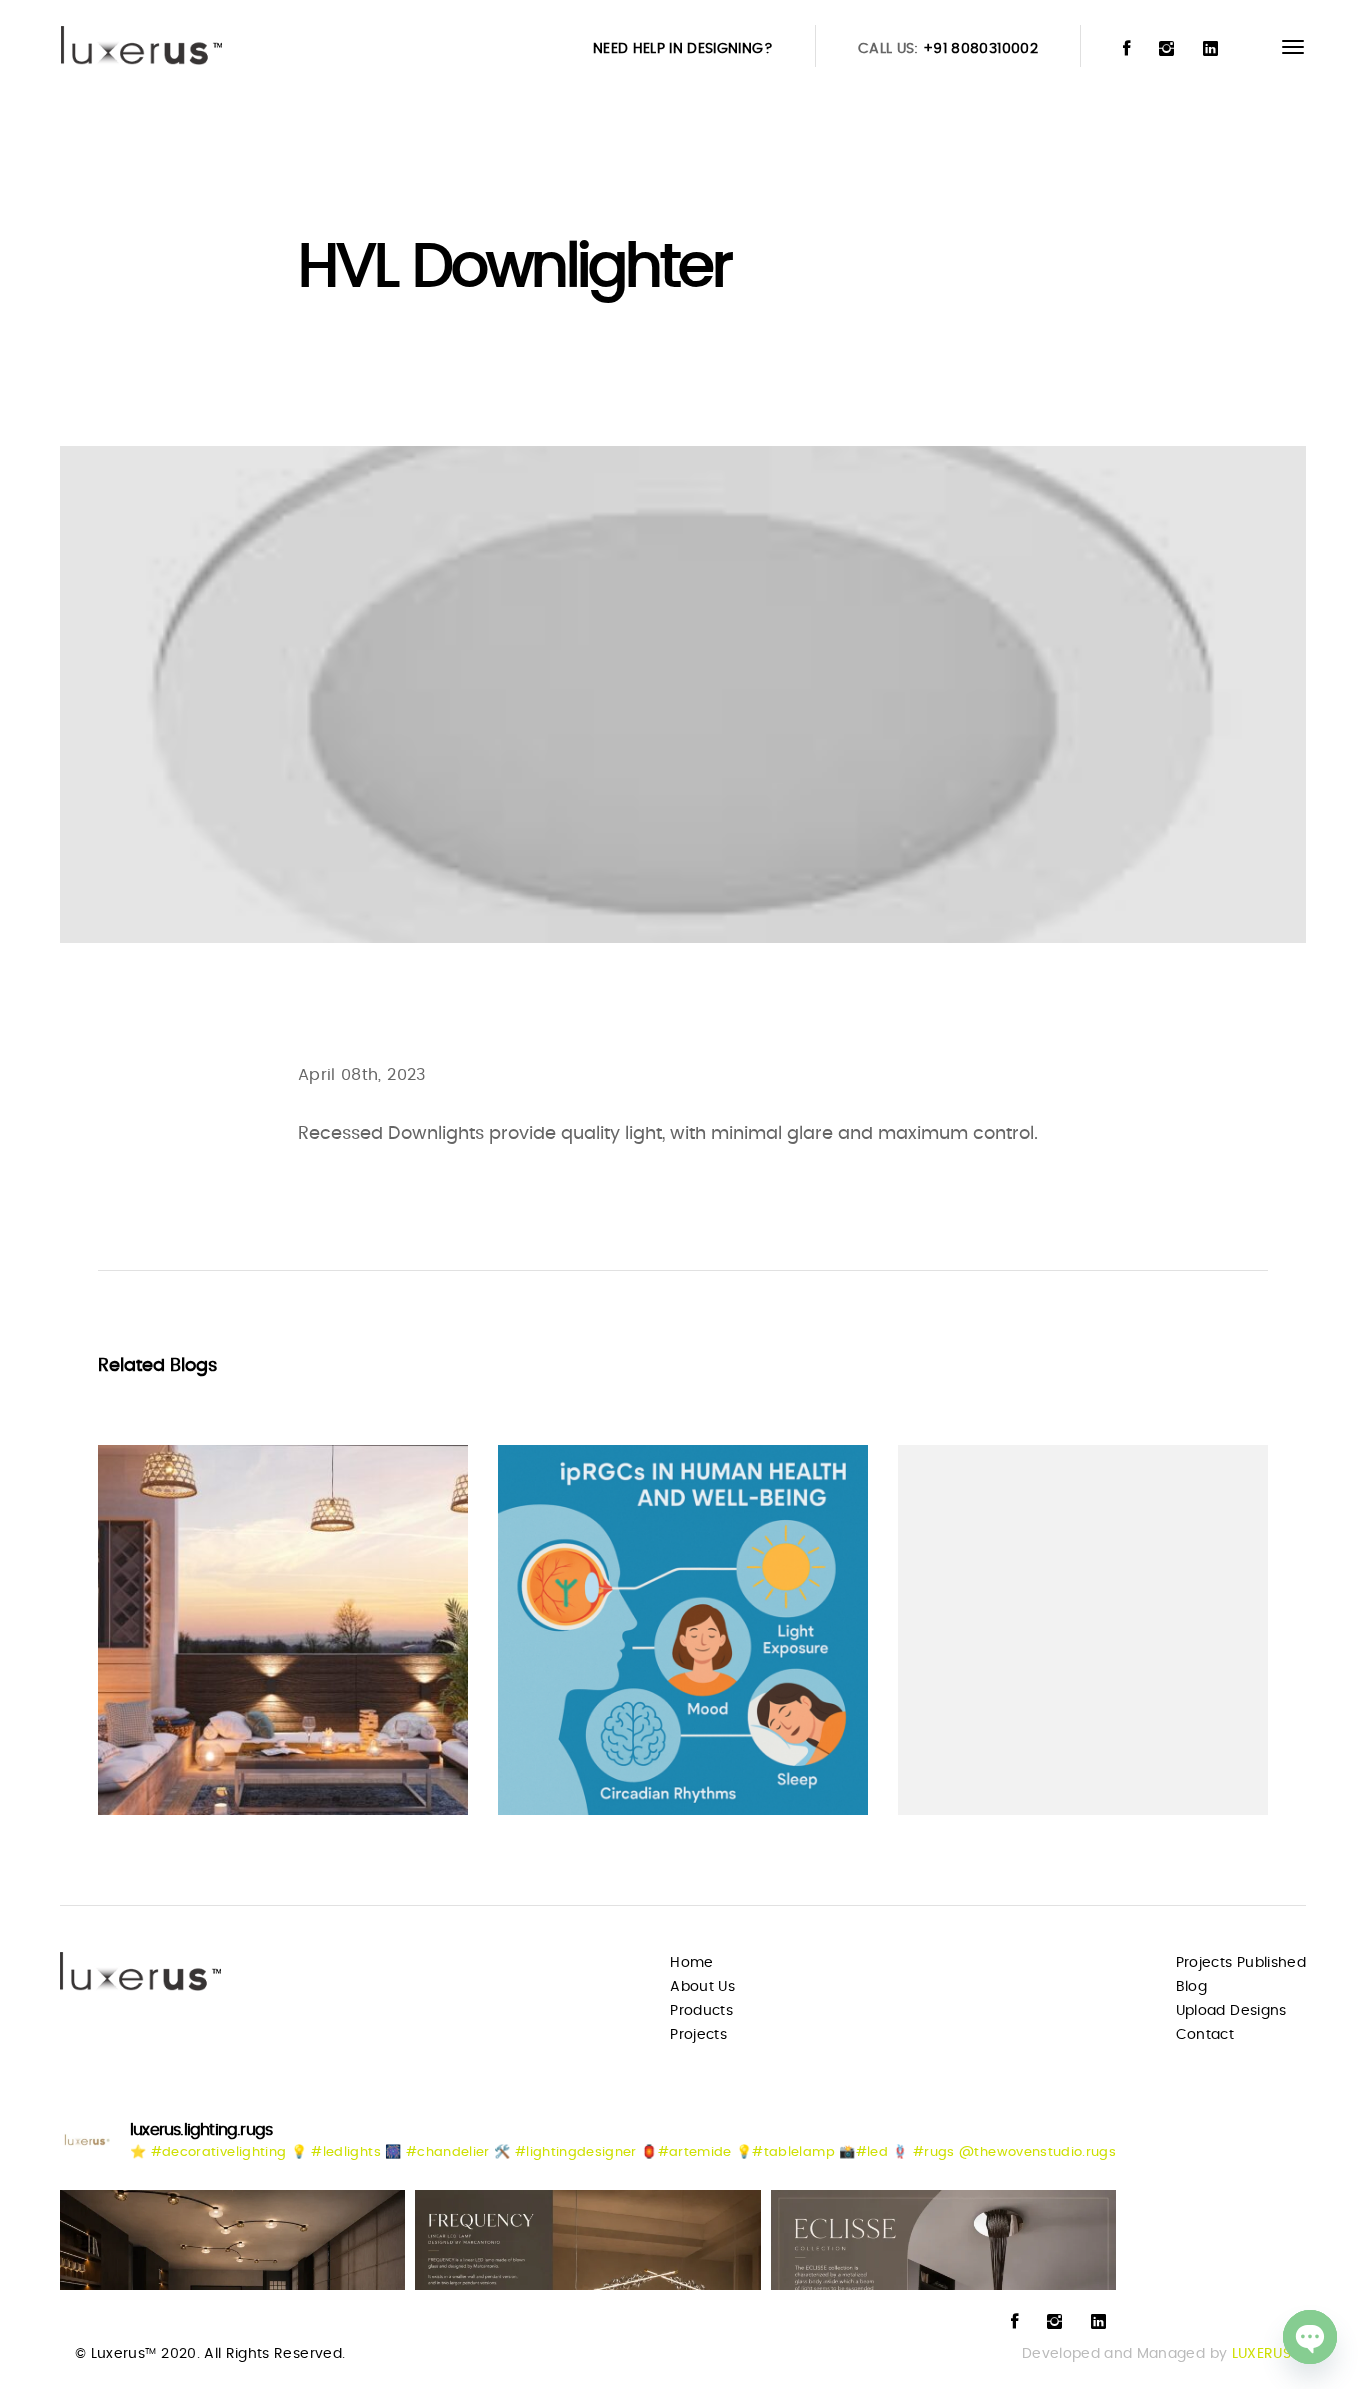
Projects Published (1241, 1963)
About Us (702, 1987)
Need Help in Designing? (683, 49)
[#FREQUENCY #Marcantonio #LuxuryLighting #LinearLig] (587, 2240)
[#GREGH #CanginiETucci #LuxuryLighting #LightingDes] (232, 2240)
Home (691, 1963)
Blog (1191, 1987)
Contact (1205, 2035)
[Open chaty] (1310, 2337)
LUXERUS (1261, 2354)
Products (701, 2011)
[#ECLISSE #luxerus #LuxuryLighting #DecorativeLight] (943, 2240)
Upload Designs (1231, 2011)
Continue (169, 1761)
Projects (698, 2035)
